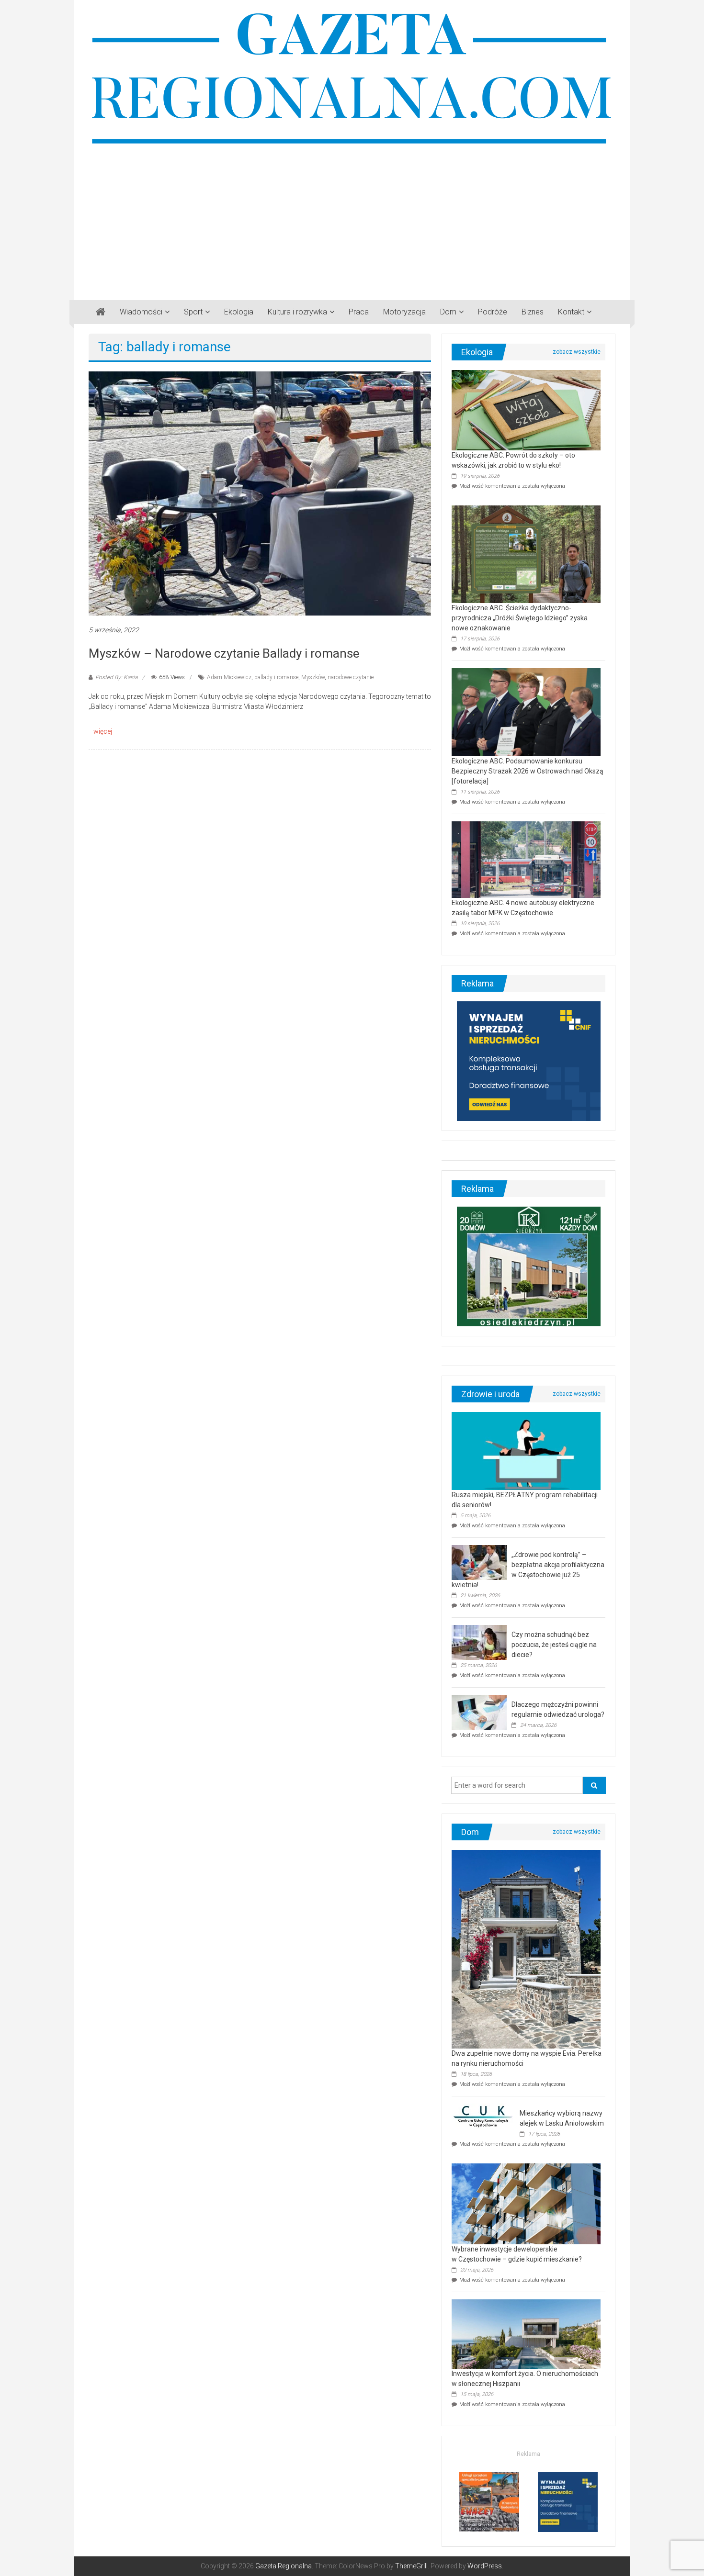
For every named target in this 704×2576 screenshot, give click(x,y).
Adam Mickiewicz (229, 677)
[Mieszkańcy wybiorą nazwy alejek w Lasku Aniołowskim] (483, 2116)
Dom (448, 312)
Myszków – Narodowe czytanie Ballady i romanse (224, 653)
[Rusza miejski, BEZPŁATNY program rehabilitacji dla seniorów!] (526, 1451)
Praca (359, 312)
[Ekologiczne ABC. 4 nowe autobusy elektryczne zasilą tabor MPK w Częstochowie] (526, 859)
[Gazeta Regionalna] (101, 312)
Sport (193, 312)
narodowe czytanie (351, 677)
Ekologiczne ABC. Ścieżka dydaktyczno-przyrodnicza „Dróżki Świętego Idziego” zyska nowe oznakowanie (520, 618)
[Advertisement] (352, 219)
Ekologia (239, 312)
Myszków (313, 677)
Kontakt (571, 312)
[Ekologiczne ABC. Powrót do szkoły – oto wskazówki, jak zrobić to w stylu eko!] (526, 410)
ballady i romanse (276, 677)
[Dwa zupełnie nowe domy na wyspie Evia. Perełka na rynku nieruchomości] (526, 1949)
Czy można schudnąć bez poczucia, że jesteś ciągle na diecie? (554, 1645)
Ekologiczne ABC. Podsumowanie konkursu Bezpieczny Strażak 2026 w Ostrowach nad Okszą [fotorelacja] (528, 771)
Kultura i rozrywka (297, 312)
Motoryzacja (404, 312)
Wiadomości (141, 312)
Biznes (533, 312)
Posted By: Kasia (116, 677)
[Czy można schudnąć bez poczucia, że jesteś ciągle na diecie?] (479, 1642)
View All (577, 352)
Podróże (493, 312)
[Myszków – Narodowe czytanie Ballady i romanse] (260, 493)
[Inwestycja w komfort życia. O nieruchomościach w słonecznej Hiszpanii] (526, 2333)
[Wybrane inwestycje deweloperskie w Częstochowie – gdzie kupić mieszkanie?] (526, 2203)
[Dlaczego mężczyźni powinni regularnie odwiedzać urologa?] (479, 1712)
